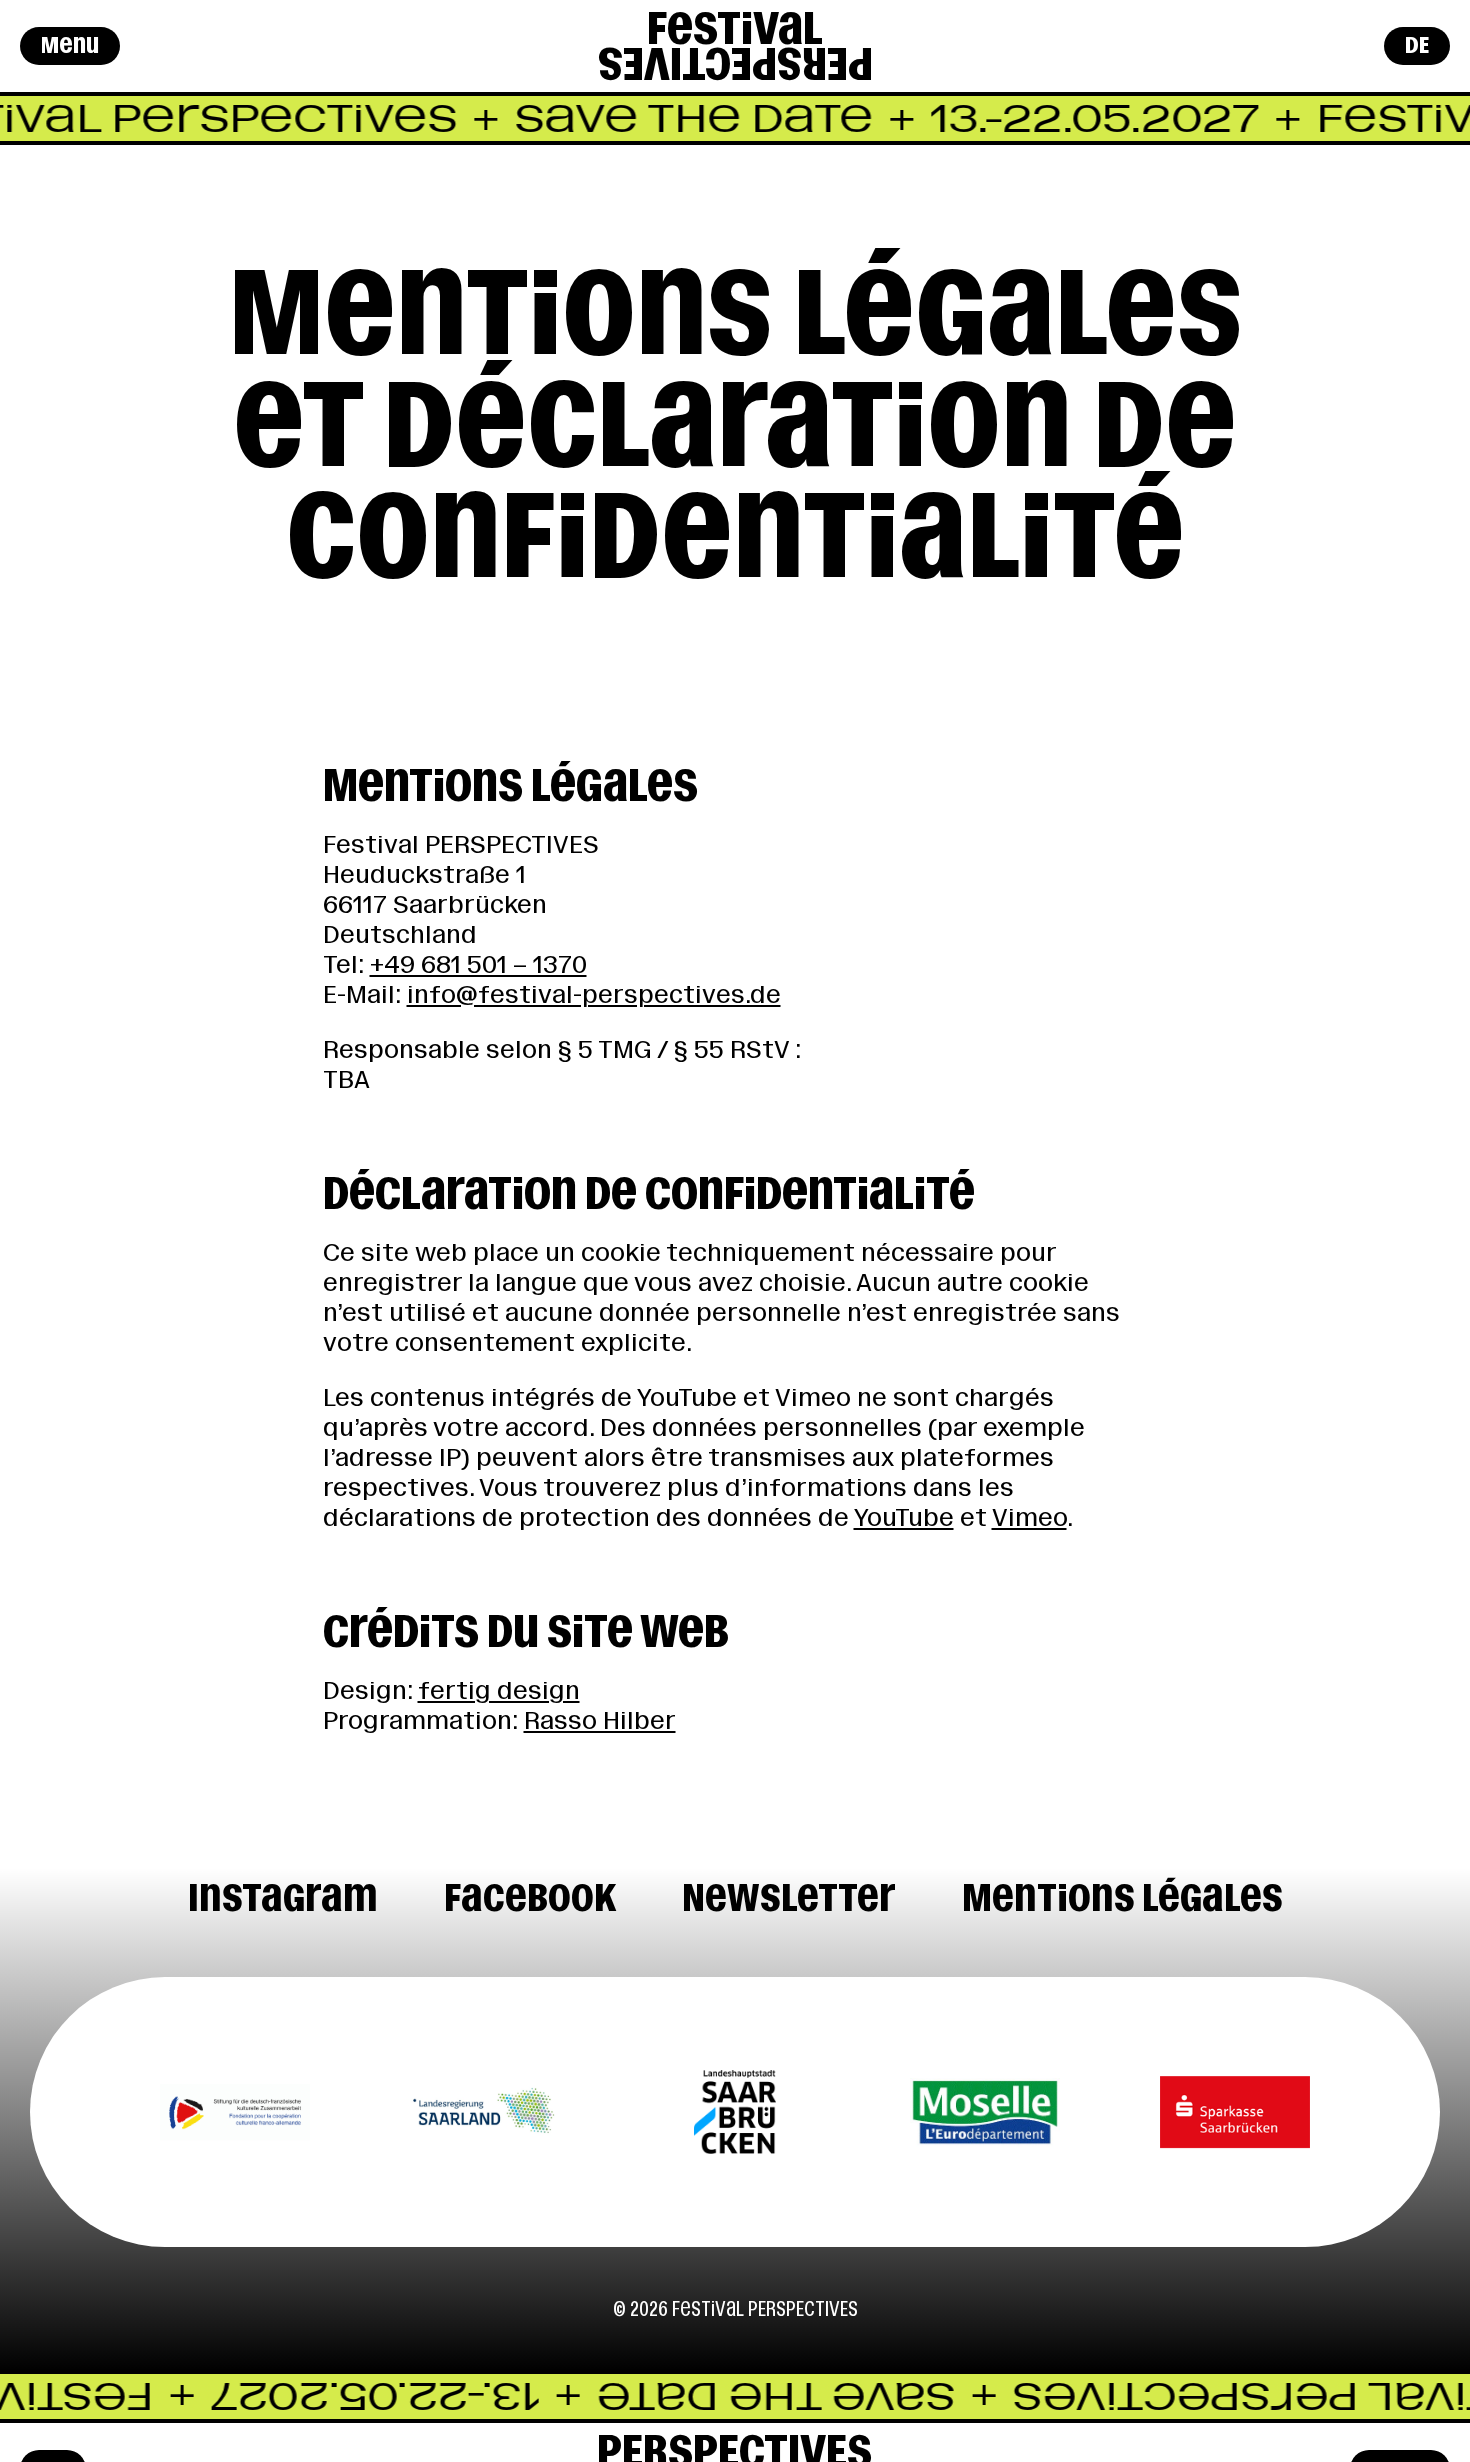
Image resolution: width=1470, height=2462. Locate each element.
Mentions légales (1122, 1897)
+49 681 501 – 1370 (478, 964)
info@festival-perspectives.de (594, 994)
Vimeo (1029, 1517)
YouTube (904, 1517)
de (1417, 45)
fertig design (499, 1690)
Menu (70, 45)
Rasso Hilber (600, 1720)
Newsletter (789, 1897)
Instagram (283, 1897)
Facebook (530, 1897)
